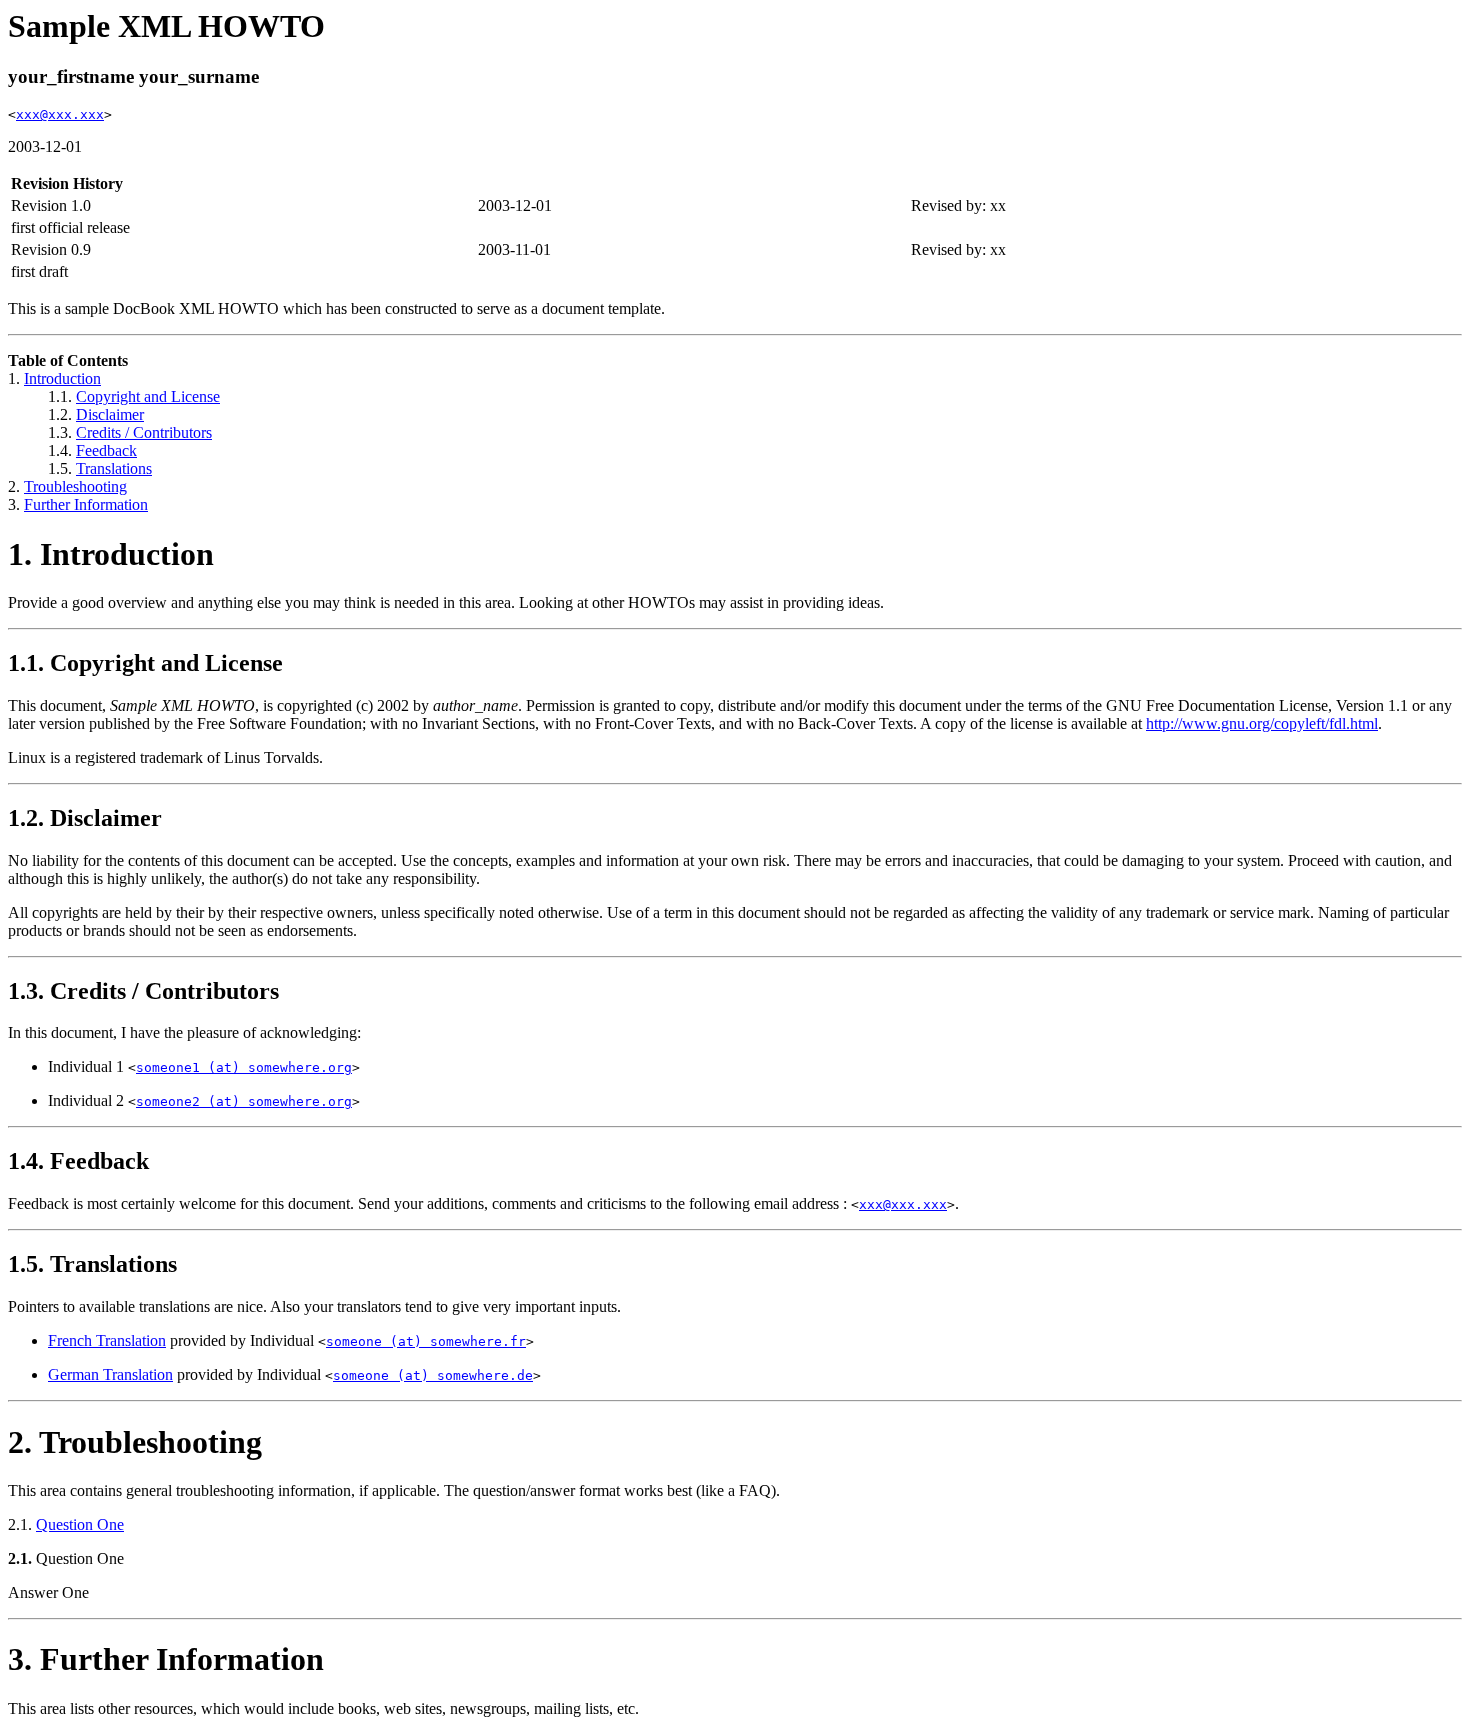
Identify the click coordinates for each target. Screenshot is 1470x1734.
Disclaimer (110, 414)
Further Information (86, 504)
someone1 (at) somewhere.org (244, 1067)
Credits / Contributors (144, 432)
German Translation (110, 1374)
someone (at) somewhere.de (433, 1375)
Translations (114, 468)
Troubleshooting (75, 486)
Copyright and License (148, 396)
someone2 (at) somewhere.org (244, 1101)
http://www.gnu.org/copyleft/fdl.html (1262, 723)
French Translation (107, 1340)
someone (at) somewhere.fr (426, 1341)
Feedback (106, 450)
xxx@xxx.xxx (60, 114)
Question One (80, 1524)
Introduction (62, 378)
